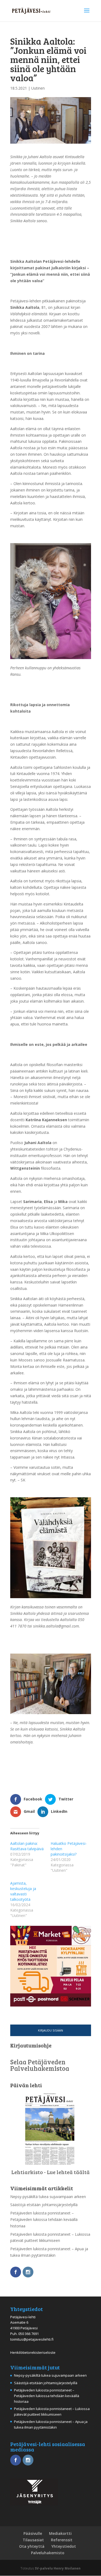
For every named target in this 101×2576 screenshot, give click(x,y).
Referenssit (62, 2540)
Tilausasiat (33, 2540)
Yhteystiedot (64, 2546)
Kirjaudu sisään (50, 2030)
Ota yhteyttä (32, 2546)
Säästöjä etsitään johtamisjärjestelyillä (44, 2205)
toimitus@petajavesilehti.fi (32, 2339)
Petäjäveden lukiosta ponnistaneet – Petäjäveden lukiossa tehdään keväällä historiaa (44, 2219)
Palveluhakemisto (48, 2553)
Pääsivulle (33, 2533)
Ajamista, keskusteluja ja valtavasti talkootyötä (23, 1891)
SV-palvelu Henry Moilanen (58, 2568)
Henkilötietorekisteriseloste (33, 2352)
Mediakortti (60, 2533)
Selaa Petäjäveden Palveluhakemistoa (40, 2065)
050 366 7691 (29, 2334)
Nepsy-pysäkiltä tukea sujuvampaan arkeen (48, 2197)
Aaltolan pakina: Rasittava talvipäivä (27, 1846)
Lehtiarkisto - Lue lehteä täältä (50, 2172)
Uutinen (38, 88)
